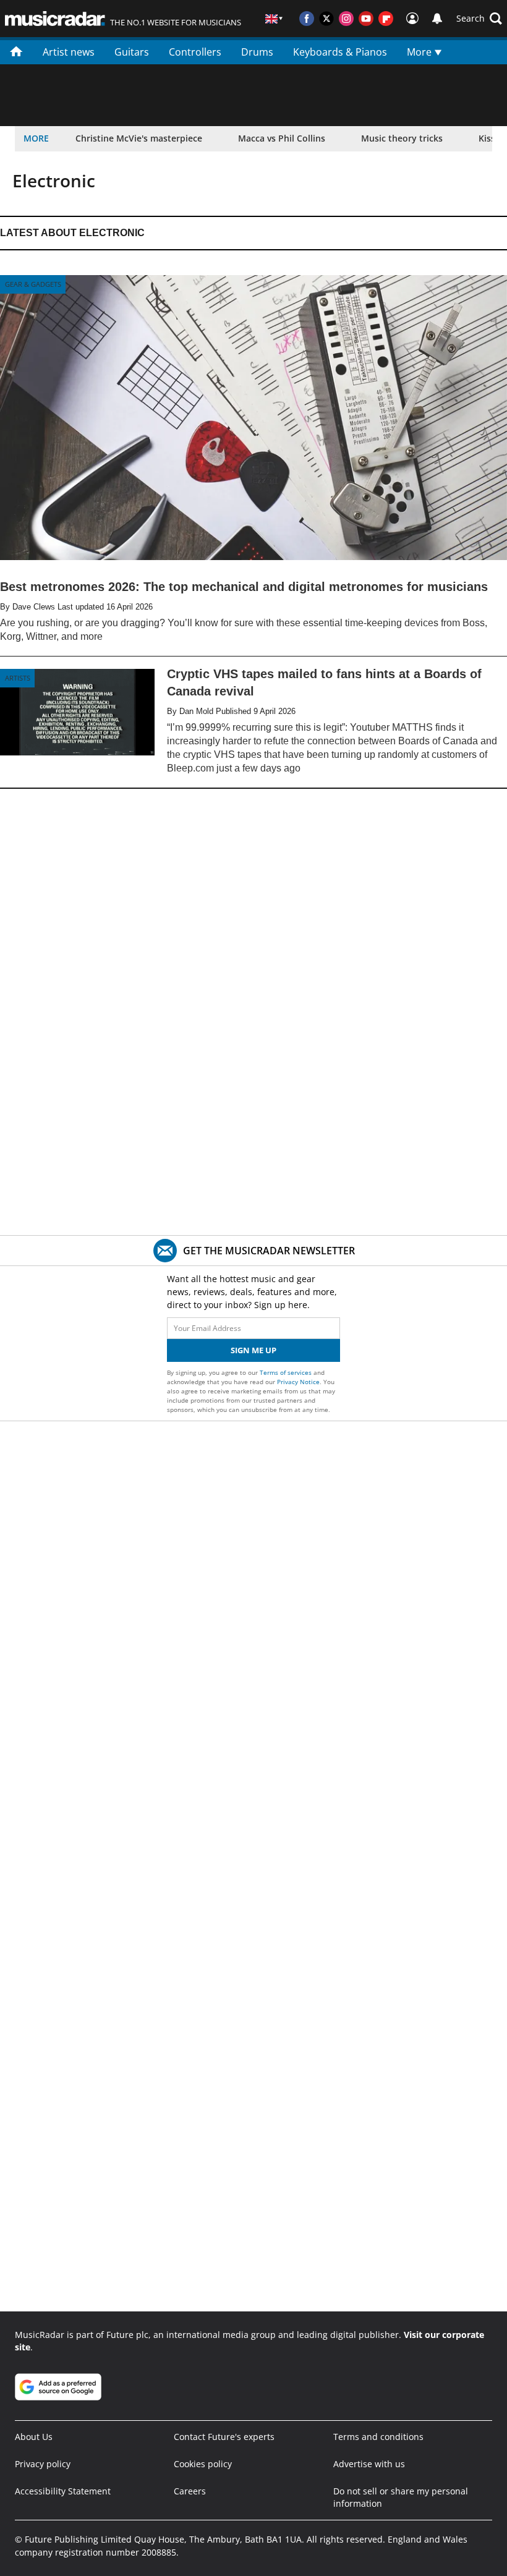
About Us (34, 2437)
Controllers (195, 52)
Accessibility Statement (63, 2491)
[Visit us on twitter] (326, 19)
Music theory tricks (402, 138)
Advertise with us (369, 2464)
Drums (257, 52)
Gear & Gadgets (33, 284)
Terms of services (287, 1372)
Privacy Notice (298, 1382)
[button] (479, 19)
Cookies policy (203, 2464)
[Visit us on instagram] (346, 19)
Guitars (132, 52)
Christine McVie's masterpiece (139, 138)
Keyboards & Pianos (340, 52)
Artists (18, 678)
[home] (16, 51)
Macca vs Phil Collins (282, 138)
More (420, 52)
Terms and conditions (378, 2437)
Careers (190, 2491)
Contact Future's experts (224, 2437)
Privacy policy (43, 2464)
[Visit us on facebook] (307, 19)
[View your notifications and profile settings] (437, 19)
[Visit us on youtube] (366, 19)
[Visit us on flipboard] (386, 19)
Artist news (69, 52)
